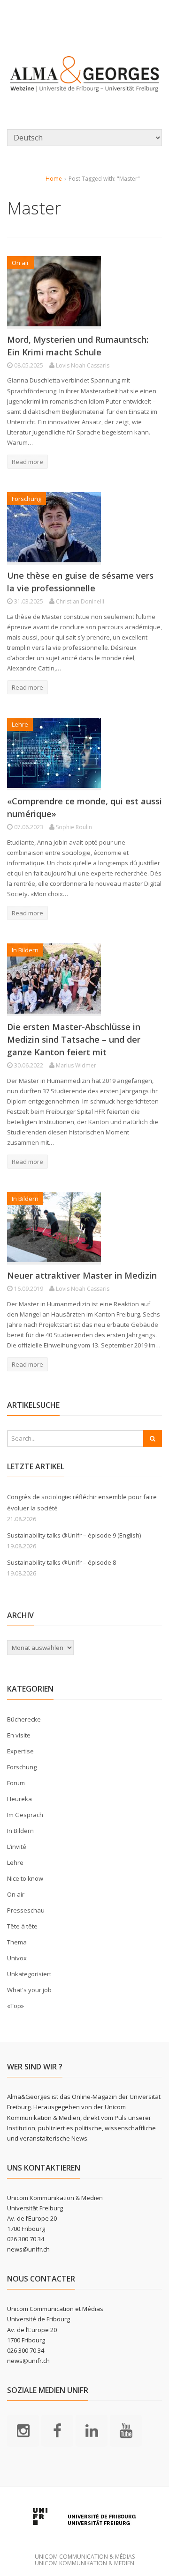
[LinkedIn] (92, 2430)
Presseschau (26, 1910)
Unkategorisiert (29, 1974)
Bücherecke (24, 1719)
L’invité (17, 1847)
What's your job (29, 1990)
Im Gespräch (25, 1815)
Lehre (20, 724)
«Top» (15, 2006)
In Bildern (25, 950)
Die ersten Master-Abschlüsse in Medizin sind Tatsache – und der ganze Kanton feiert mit (74, 1039)
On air (20, 263)
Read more (27, 462)
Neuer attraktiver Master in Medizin (82, 1275)
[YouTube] (126, 2430)
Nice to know (25, 1878)
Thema (17, 1942)
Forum (16, 1783)
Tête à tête (22, 1926)
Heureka (19, 1799)
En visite (19, 1735)
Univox (17, 1958)
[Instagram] (23, 2430)
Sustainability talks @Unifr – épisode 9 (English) (74, 1535)
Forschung (27, 499)
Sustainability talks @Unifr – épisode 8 (61, 1562)
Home (54, 179)
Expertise (20, 1751)
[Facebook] (57, 2430)
